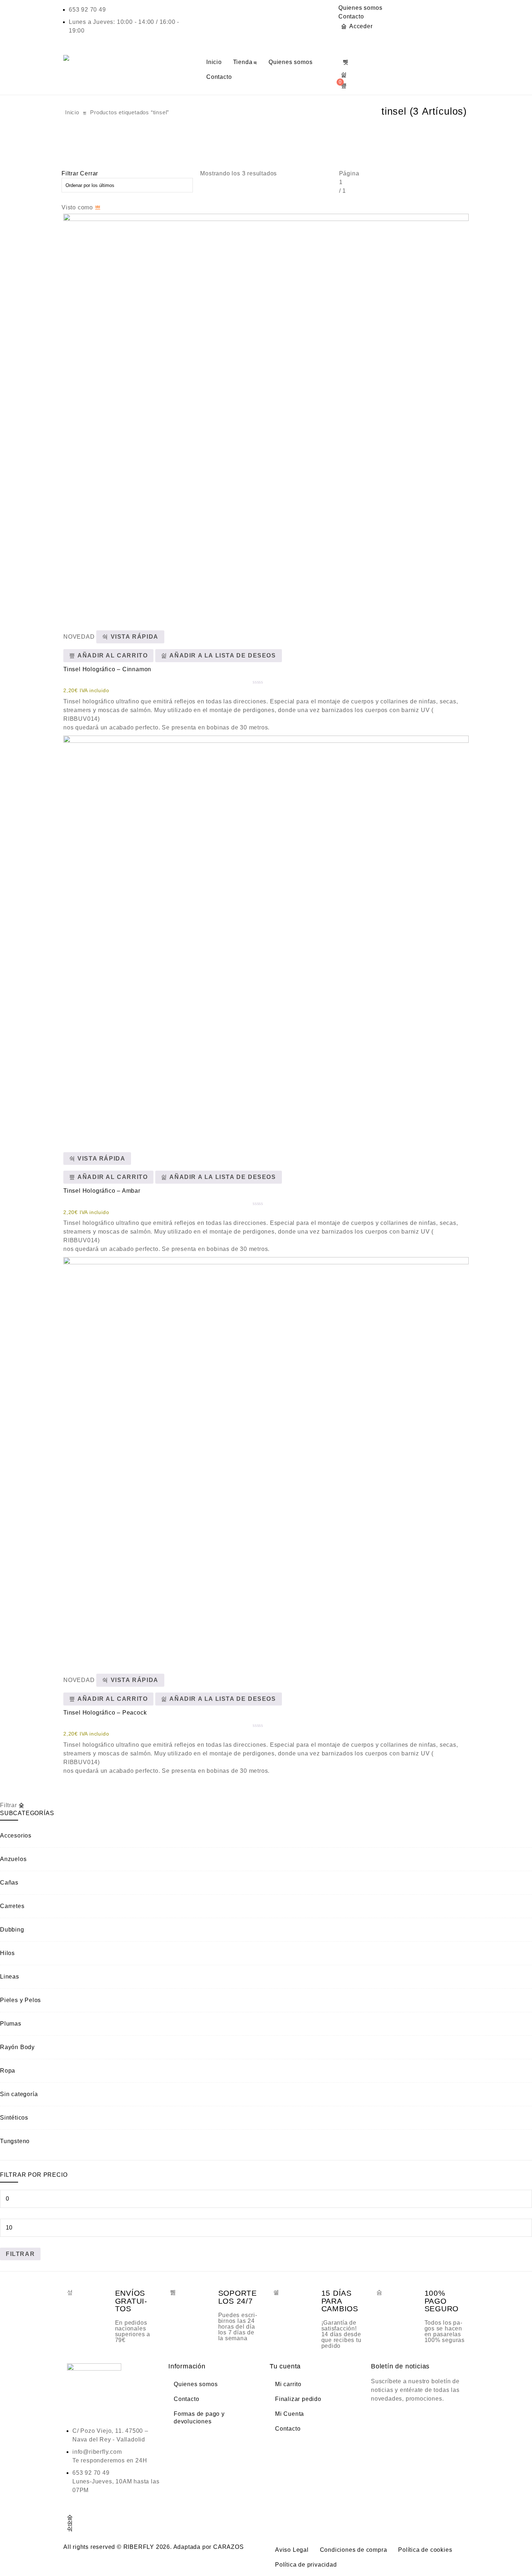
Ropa (8, 2071)
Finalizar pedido (298, 2399)
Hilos (7, 1953)
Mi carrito (288, 2384)
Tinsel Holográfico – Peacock (105, 1713)
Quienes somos (360, 8)
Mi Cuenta (290, 2414)
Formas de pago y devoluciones (199, 2418)
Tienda (243, 62)
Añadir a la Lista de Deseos (222, 655)
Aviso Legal (292, 2550)
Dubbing (12, 1930)
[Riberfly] (67, 58)
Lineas (10, 1977)
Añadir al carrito (112, 655)
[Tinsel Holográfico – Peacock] (266, 1460)
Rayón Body (17, 2047)
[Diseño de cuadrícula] (98, 207)
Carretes (12, 1906)
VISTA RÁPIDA (134, 637)
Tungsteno (15, 2141)
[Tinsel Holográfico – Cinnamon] (266, 416)
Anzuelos (13, 1859)
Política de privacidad (306, 2565)
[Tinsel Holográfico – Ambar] (266, 938)
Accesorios (16, 1836)
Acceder (361, 26)
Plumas (11, 2024)
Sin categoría (19, 2094)
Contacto (351, 16)
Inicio (214, 62)
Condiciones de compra (354, 2550)
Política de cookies (425, 2550)
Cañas (9, 1883)
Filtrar (20, 2254)
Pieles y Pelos (20, 2000)
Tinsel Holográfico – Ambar (102, 1191)
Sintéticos (14, 2118)
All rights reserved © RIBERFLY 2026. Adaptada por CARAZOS (154, 2547)
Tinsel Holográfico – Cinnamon (107, 669)
